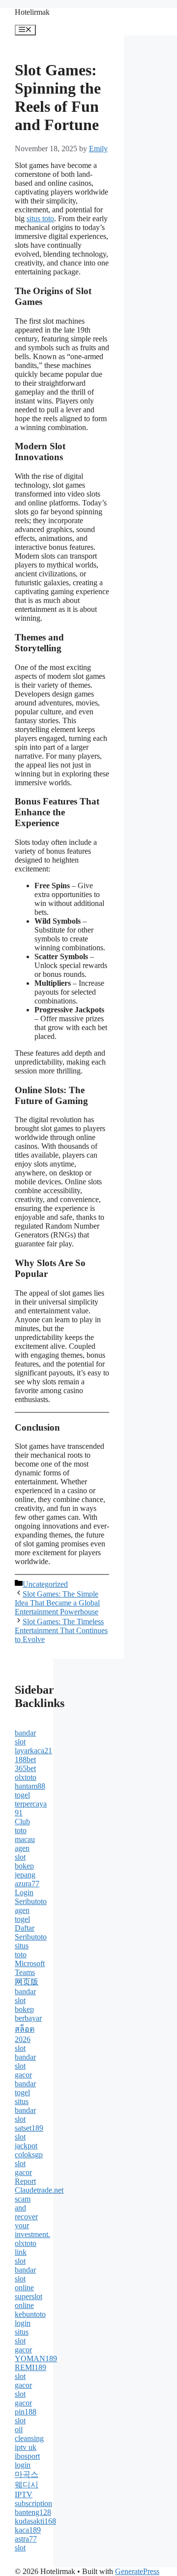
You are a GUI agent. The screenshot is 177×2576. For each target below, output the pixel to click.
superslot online (29, 2301)
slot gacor (23, 2168)
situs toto (40, 218)
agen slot (22, 1853)
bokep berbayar (28, 2014)
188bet (25, 1759)
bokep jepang (25, 1870)
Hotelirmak (32, 12)
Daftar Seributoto (31, 1932)
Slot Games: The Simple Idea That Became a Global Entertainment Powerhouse (57, 1603)
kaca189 (28, 2530)
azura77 (27, 1884)
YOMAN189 (36, 2359)
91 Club (22, 1817)
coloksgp (29, 2155)
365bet (25, 1768)
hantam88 (30, 1786)
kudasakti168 (35, 2521)
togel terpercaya (31, 1799)
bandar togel (25, 2088)
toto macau (25, 1835)
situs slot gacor (23, 2341)
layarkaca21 (33, 1751)
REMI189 (30, 2367)
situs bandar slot (25, 2110)
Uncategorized (45, 1584)
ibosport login (27, 2460)
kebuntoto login (30, 2319)
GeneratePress (137, 2571)
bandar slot (25, 1737)
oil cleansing (29, 2434)
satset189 (29, 2128)
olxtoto (26, 1777)
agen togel (22, 1915)
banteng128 (33, 2512)
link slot (21, 2257)
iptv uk (26, 2447)
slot (20, 2048)
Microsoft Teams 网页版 (30, 1973)
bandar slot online (25, 2279)
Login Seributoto (31, 1897)
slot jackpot (26, 2141)
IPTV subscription (33, 2499)
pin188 (26, 2412)
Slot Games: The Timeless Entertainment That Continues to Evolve (61, 1630)
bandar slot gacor (25, 2066)
